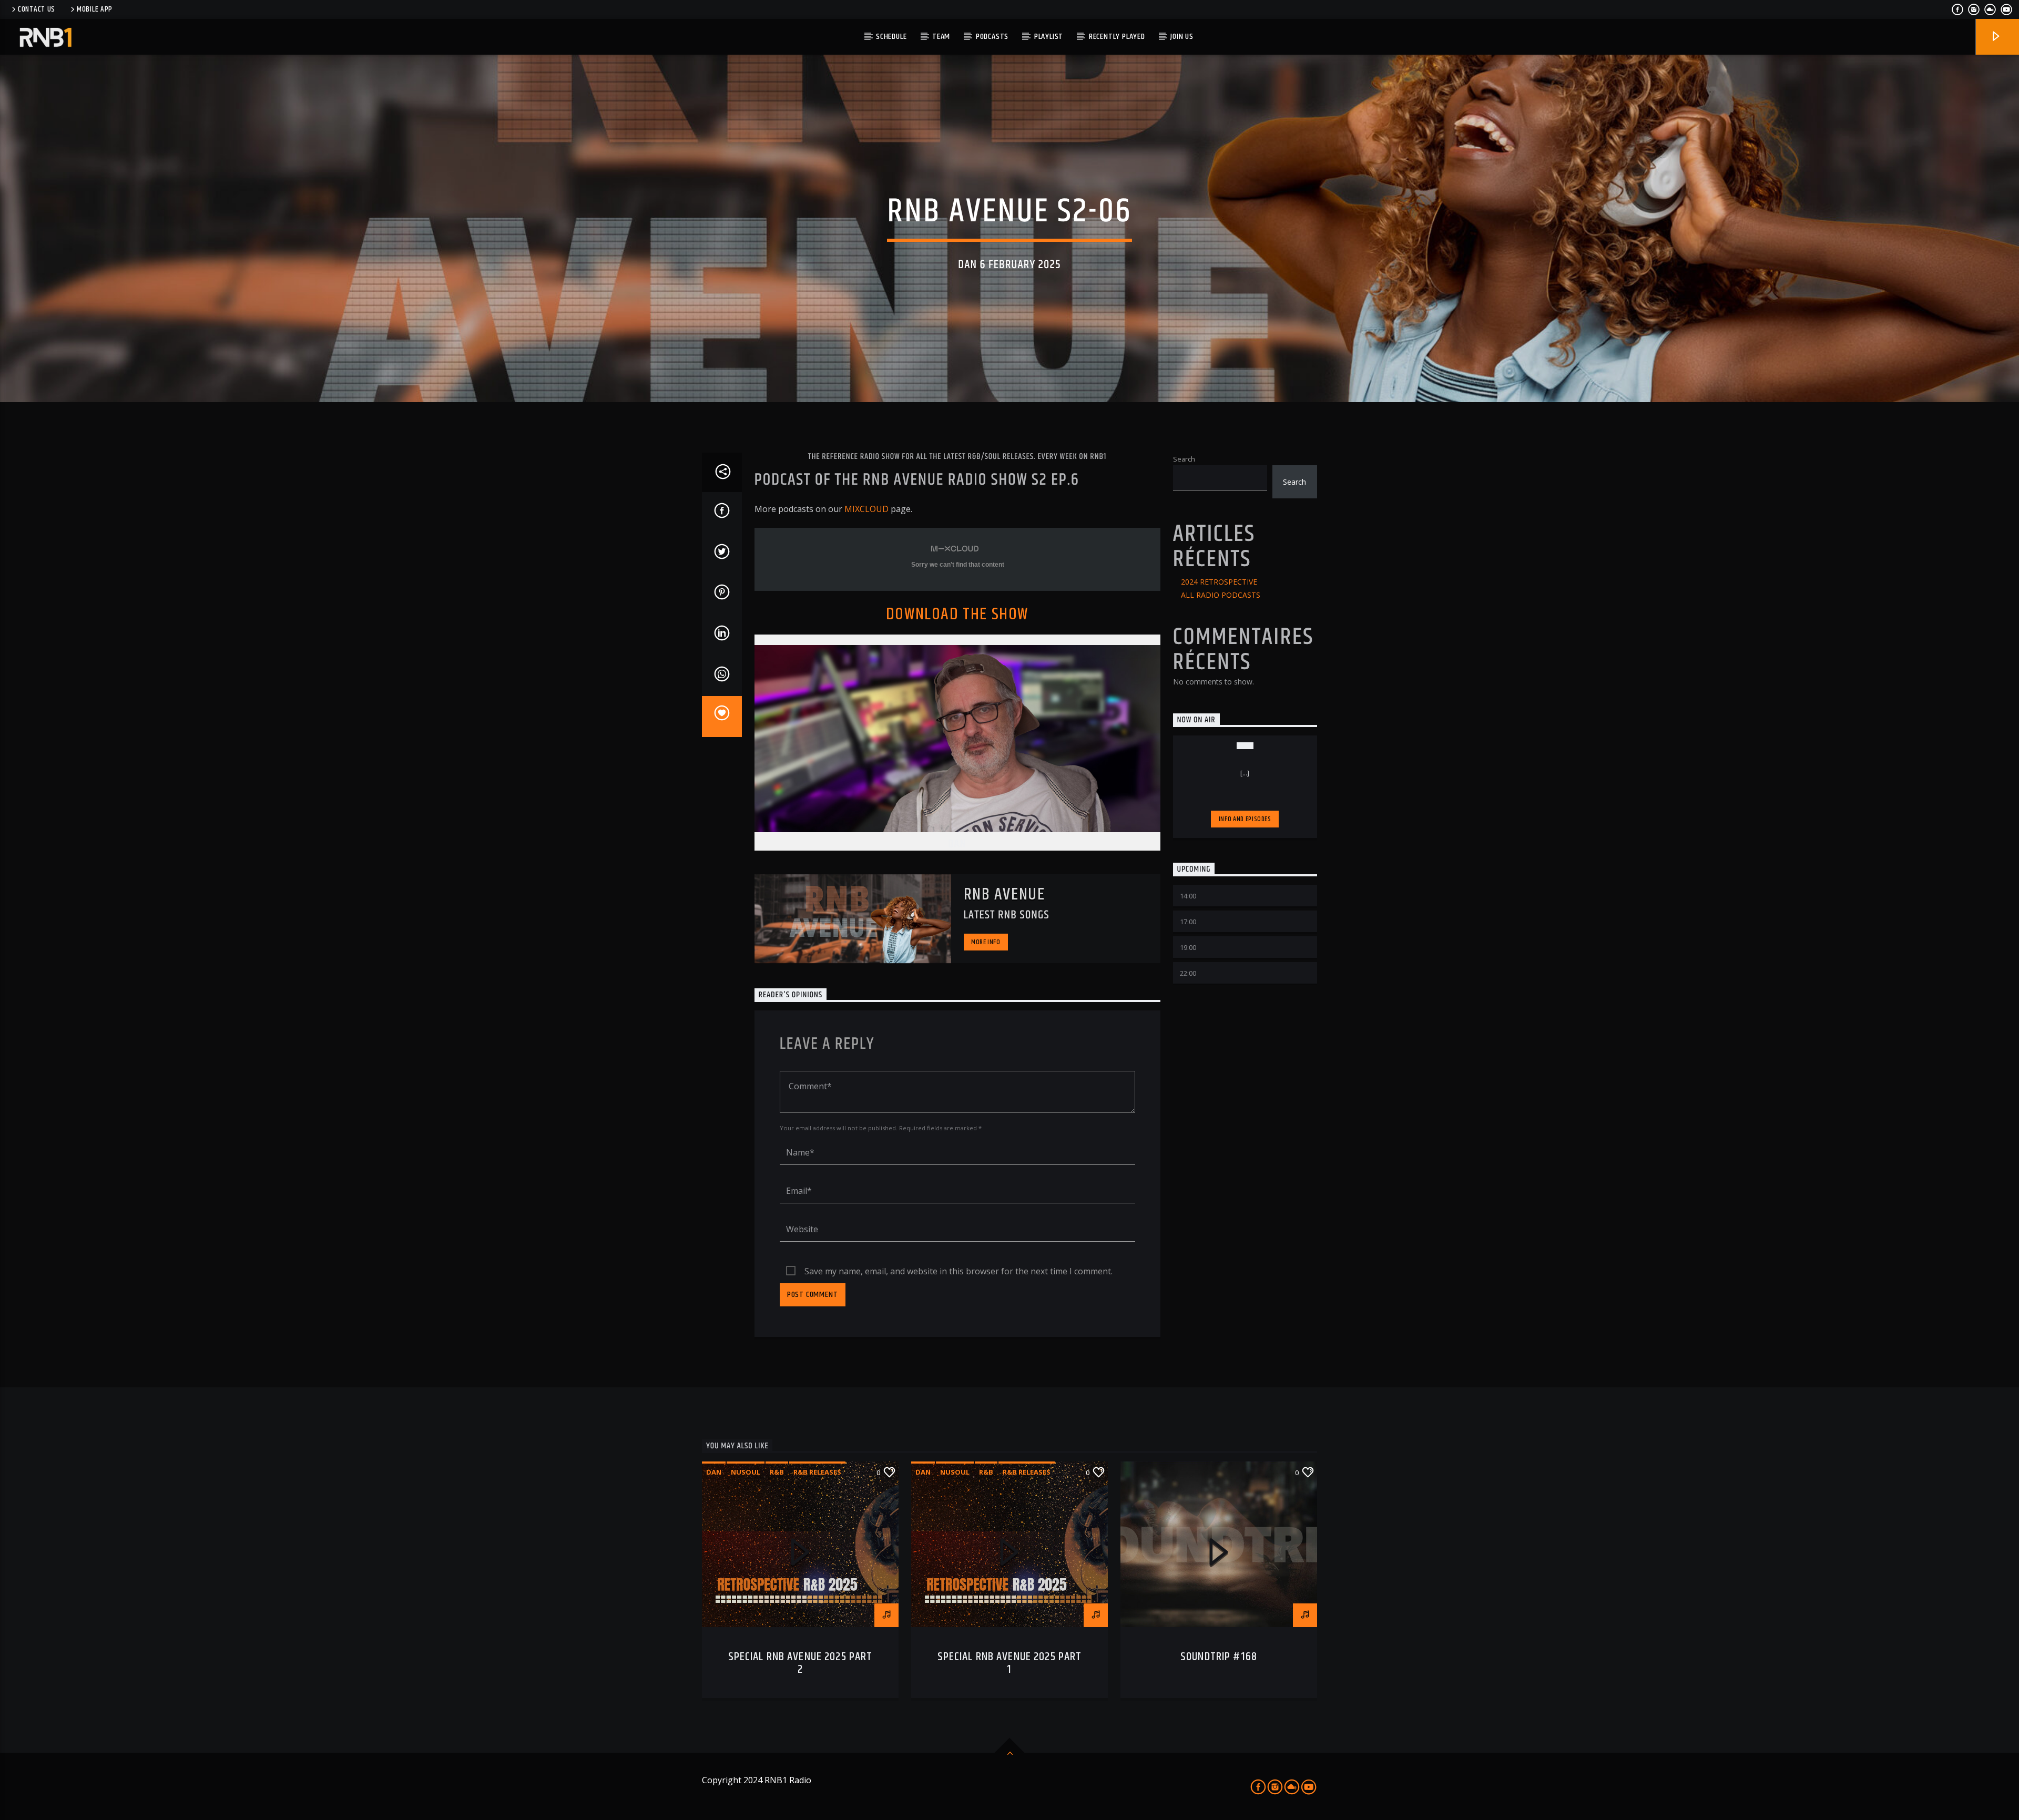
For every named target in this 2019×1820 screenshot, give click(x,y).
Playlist (1049, 37)
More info (986, 942)
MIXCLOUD (866, 509)
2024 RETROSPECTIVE (1219, 582)
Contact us (37, 9)
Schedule (891, 37)
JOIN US (1182, 37)
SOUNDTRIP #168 (1219, 1657)
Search (1184, 459)
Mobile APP (95, 9)
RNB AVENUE (1005, 894)
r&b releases (817, 1472)
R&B (777, 1472)
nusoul (746, 1472)
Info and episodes (1245, 819)
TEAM (941, 37)
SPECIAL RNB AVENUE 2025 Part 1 (1010, 1663)
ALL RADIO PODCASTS (1221, 595)
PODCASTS (992, 37)
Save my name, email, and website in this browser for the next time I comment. (958, 1271)
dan (714, 1472)
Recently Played (1117, 37)
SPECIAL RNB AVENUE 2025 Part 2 (801, 1663)
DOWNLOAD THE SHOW (957, 614)
